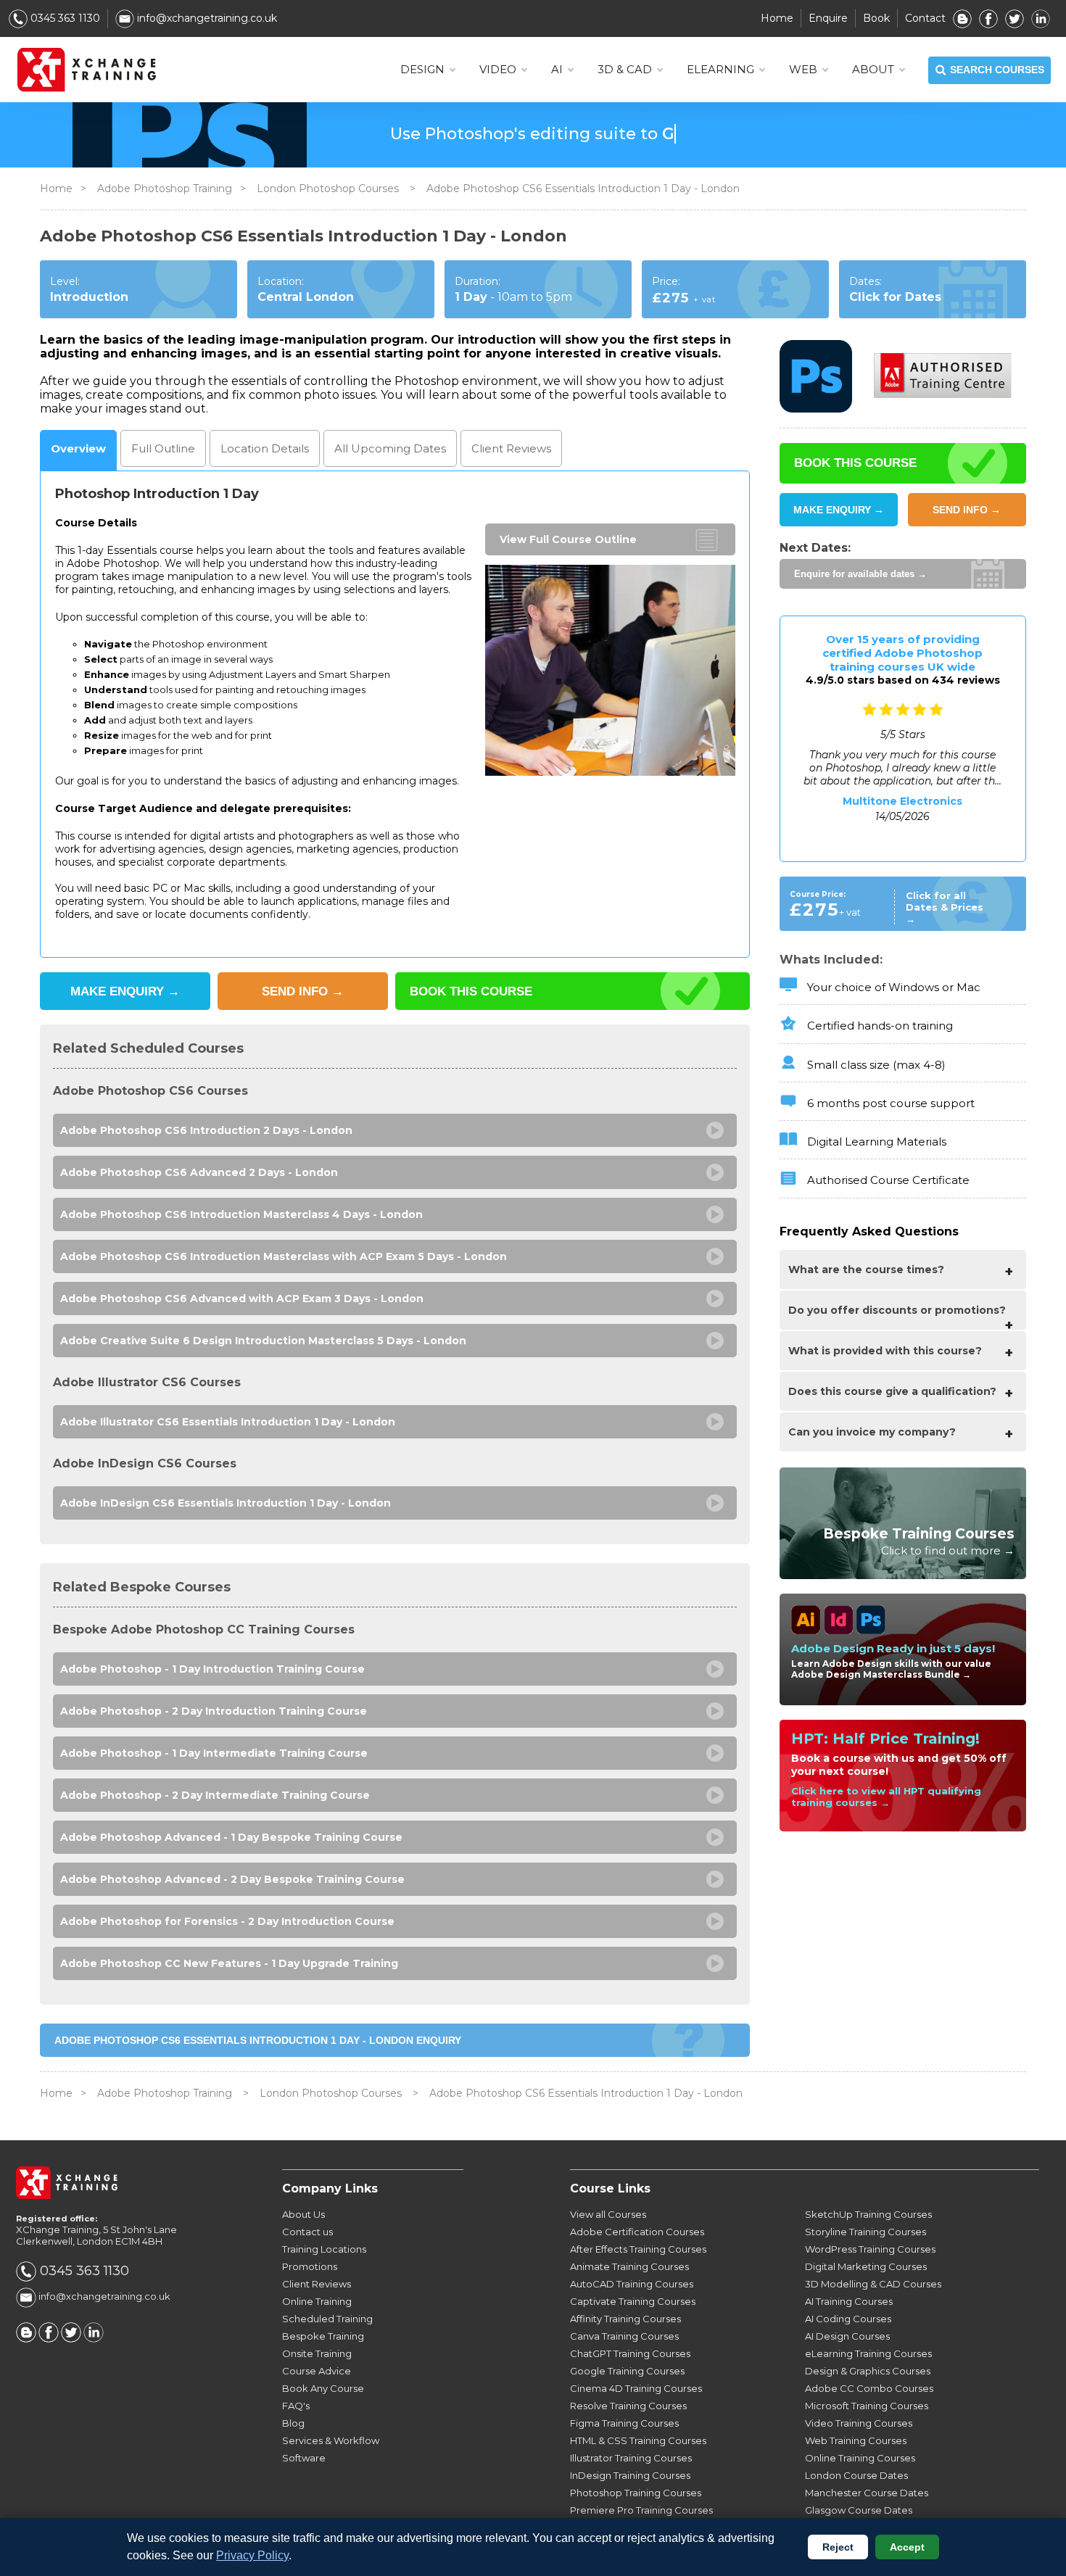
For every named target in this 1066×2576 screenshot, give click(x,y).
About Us (303, 2214)
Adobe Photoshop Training (165, 189)
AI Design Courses (847, 2336)
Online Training (317, 2301)
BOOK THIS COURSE (471, 991)
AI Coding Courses (848, 2319)
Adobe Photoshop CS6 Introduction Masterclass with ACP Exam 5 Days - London (284, 1256)
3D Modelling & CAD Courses (873, 2284)
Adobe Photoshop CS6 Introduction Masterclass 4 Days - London (241, 1214)
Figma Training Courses (624, 2423)
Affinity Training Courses (625, 2319)
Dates (390, 448)
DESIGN (422, 69)
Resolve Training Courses (628, 2406)
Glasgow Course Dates (859, 2510)
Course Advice (317, 2371)
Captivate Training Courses (633, 2301)
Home (777, 18)
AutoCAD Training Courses (632, 2284)
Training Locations (324, 2249)
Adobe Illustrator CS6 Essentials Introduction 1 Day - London (228, 1422)
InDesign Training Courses (630, 2475)
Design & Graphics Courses (868, 2371)
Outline (163, 448)
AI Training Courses (849, 2301)
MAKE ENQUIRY (125, 991)
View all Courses (608, 2214)
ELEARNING (720, 69)
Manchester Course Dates (867, 2493)
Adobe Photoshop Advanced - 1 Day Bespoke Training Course (231, 1837)
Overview (78, 448)
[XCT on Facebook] (988, 18)
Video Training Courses (859, 2423)
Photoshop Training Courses (636, 2493)
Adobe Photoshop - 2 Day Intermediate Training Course (215, 1795)
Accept (907, 2547)
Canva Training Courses (624, 2336)
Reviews (511, 448)
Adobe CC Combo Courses (869, 2388)
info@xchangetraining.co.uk (206, 18)
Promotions (310, 2266)
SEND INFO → (967, 510)
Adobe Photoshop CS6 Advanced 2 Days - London (199, 1172)
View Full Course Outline (568, 539)
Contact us (307, 2232)
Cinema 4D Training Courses (636, 2388)
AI (557, 69)
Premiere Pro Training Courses (641, 2510)
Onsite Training (317, 2353)
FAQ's (296, 2406)
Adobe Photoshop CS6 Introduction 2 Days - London (206, 1130)
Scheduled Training (327, 2319)
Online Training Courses (860, 2458)
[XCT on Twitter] (1015, 18)
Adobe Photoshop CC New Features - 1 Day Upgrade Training (229, 1963)
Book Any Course (323, 2388)
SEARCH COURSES (997, 70)
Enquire (828, 18)
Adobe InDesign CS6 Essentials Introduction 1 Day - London (226, 1503)
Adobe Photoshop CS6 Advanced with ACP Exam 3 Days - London (242, 1299)
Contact (925, 18)
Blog (293, 2423)
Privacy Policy (252, 2555)
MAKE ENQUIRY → (839, 510)
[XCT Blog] (962, 18)
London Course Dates (856, 2475)
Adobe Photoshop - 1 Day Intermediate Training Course (214, 1753)
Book (876, 18)
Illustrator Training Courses (631, 2458)
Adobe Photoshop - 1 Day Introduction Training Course (212, 1669)
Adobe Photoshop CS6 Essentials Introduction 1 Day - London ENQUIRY (258, 2040)
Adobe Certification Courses (637, 2232)
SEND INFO (303, 991)
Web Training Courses (856, 2440)
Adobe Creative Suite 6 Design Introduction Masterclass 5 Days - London (263, 1341)
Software (304, 2458)
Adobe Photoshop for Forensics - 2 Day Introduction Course (227, 1921)
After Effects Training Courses (638, 2249)
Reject (838, 2547)
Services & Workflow (331, 2440)
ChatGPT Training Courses (630, 2353)
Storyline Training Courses (865, 2232)
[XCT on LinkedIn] (1041, 18)
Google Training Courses (627, 2371)
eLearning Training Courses (868, 2353)
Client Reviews (317, 2284)
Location (265, 448)
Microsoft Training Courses (867, 2406)
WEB (803, 69)
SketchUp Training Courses (868, 2214)
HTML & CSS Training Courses (638, 2440)
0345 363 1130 (64, 18)
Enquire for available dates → (860, 574)
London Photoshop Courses (329, 189)
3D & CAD (625, 69)
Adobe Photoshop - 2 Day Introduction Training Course (214, 1711)
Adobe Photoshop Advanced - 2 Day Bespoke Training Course (232, 1879)
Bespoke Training (323, 2336)
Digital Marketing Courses (866, 2266)
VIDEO (498, 69)
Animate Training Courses (629, 2266)
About (873, 69)
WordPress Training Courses (870, 2249)
